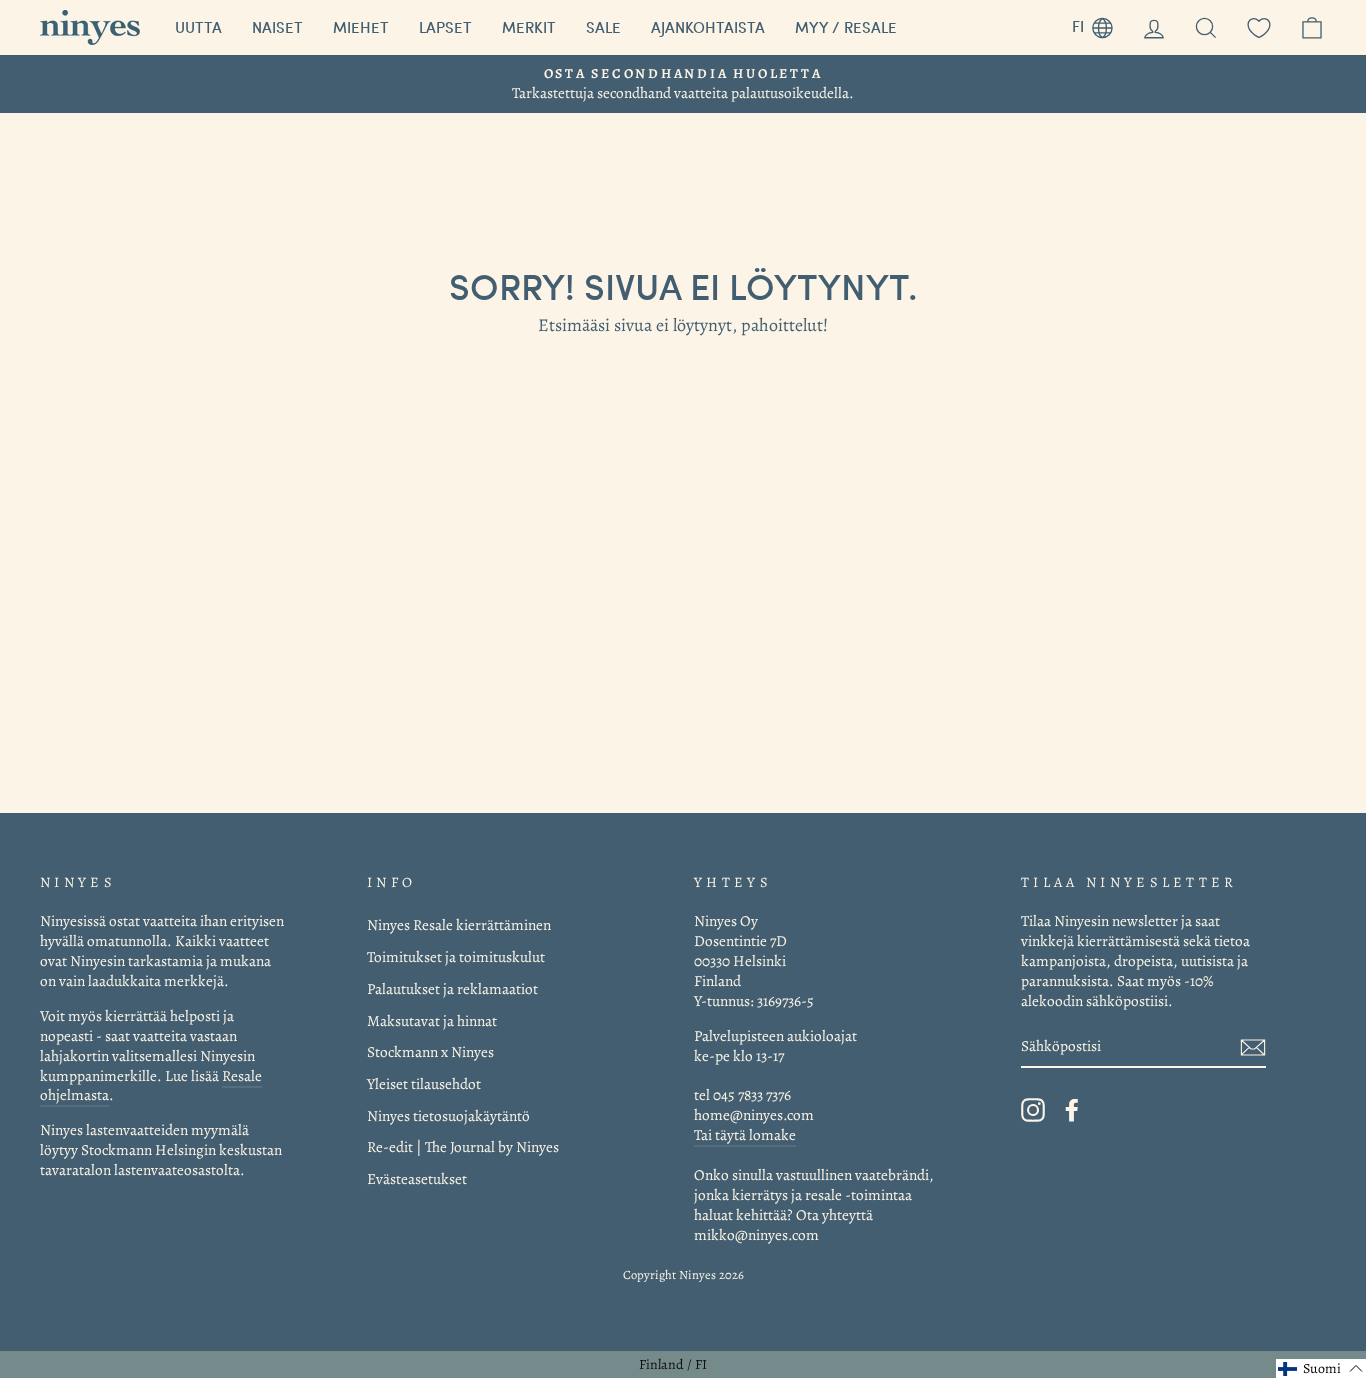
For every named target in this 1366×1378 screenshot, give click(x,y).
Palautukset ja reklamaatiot (452, 988)
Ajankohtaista (708, 27)
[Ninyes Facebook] (1072, 1110)
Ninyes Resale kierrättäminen (459, 924)
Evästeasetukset (417, 1178)
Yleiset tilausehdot (424, 1083)
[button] (1321, 1368)
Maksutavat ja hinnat (432, 1020)
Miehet (361, 27)
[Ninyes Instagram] (1033, 1110)
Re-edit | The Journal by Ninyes (463, 1146)
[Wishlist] (1259, 27)
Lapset (445, 27)
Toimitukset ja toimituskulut (456, 956)
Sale (603, 27)
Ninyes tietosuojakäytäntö (448, 1115)
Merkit (529, 27)
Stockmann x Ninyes (430, 1051)
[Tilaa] (1253, 1046)
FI (1100, 23)
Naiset (277, 27)
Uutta (198, 27)
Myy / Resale (846, 27)
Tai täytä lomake (745, 1134)
